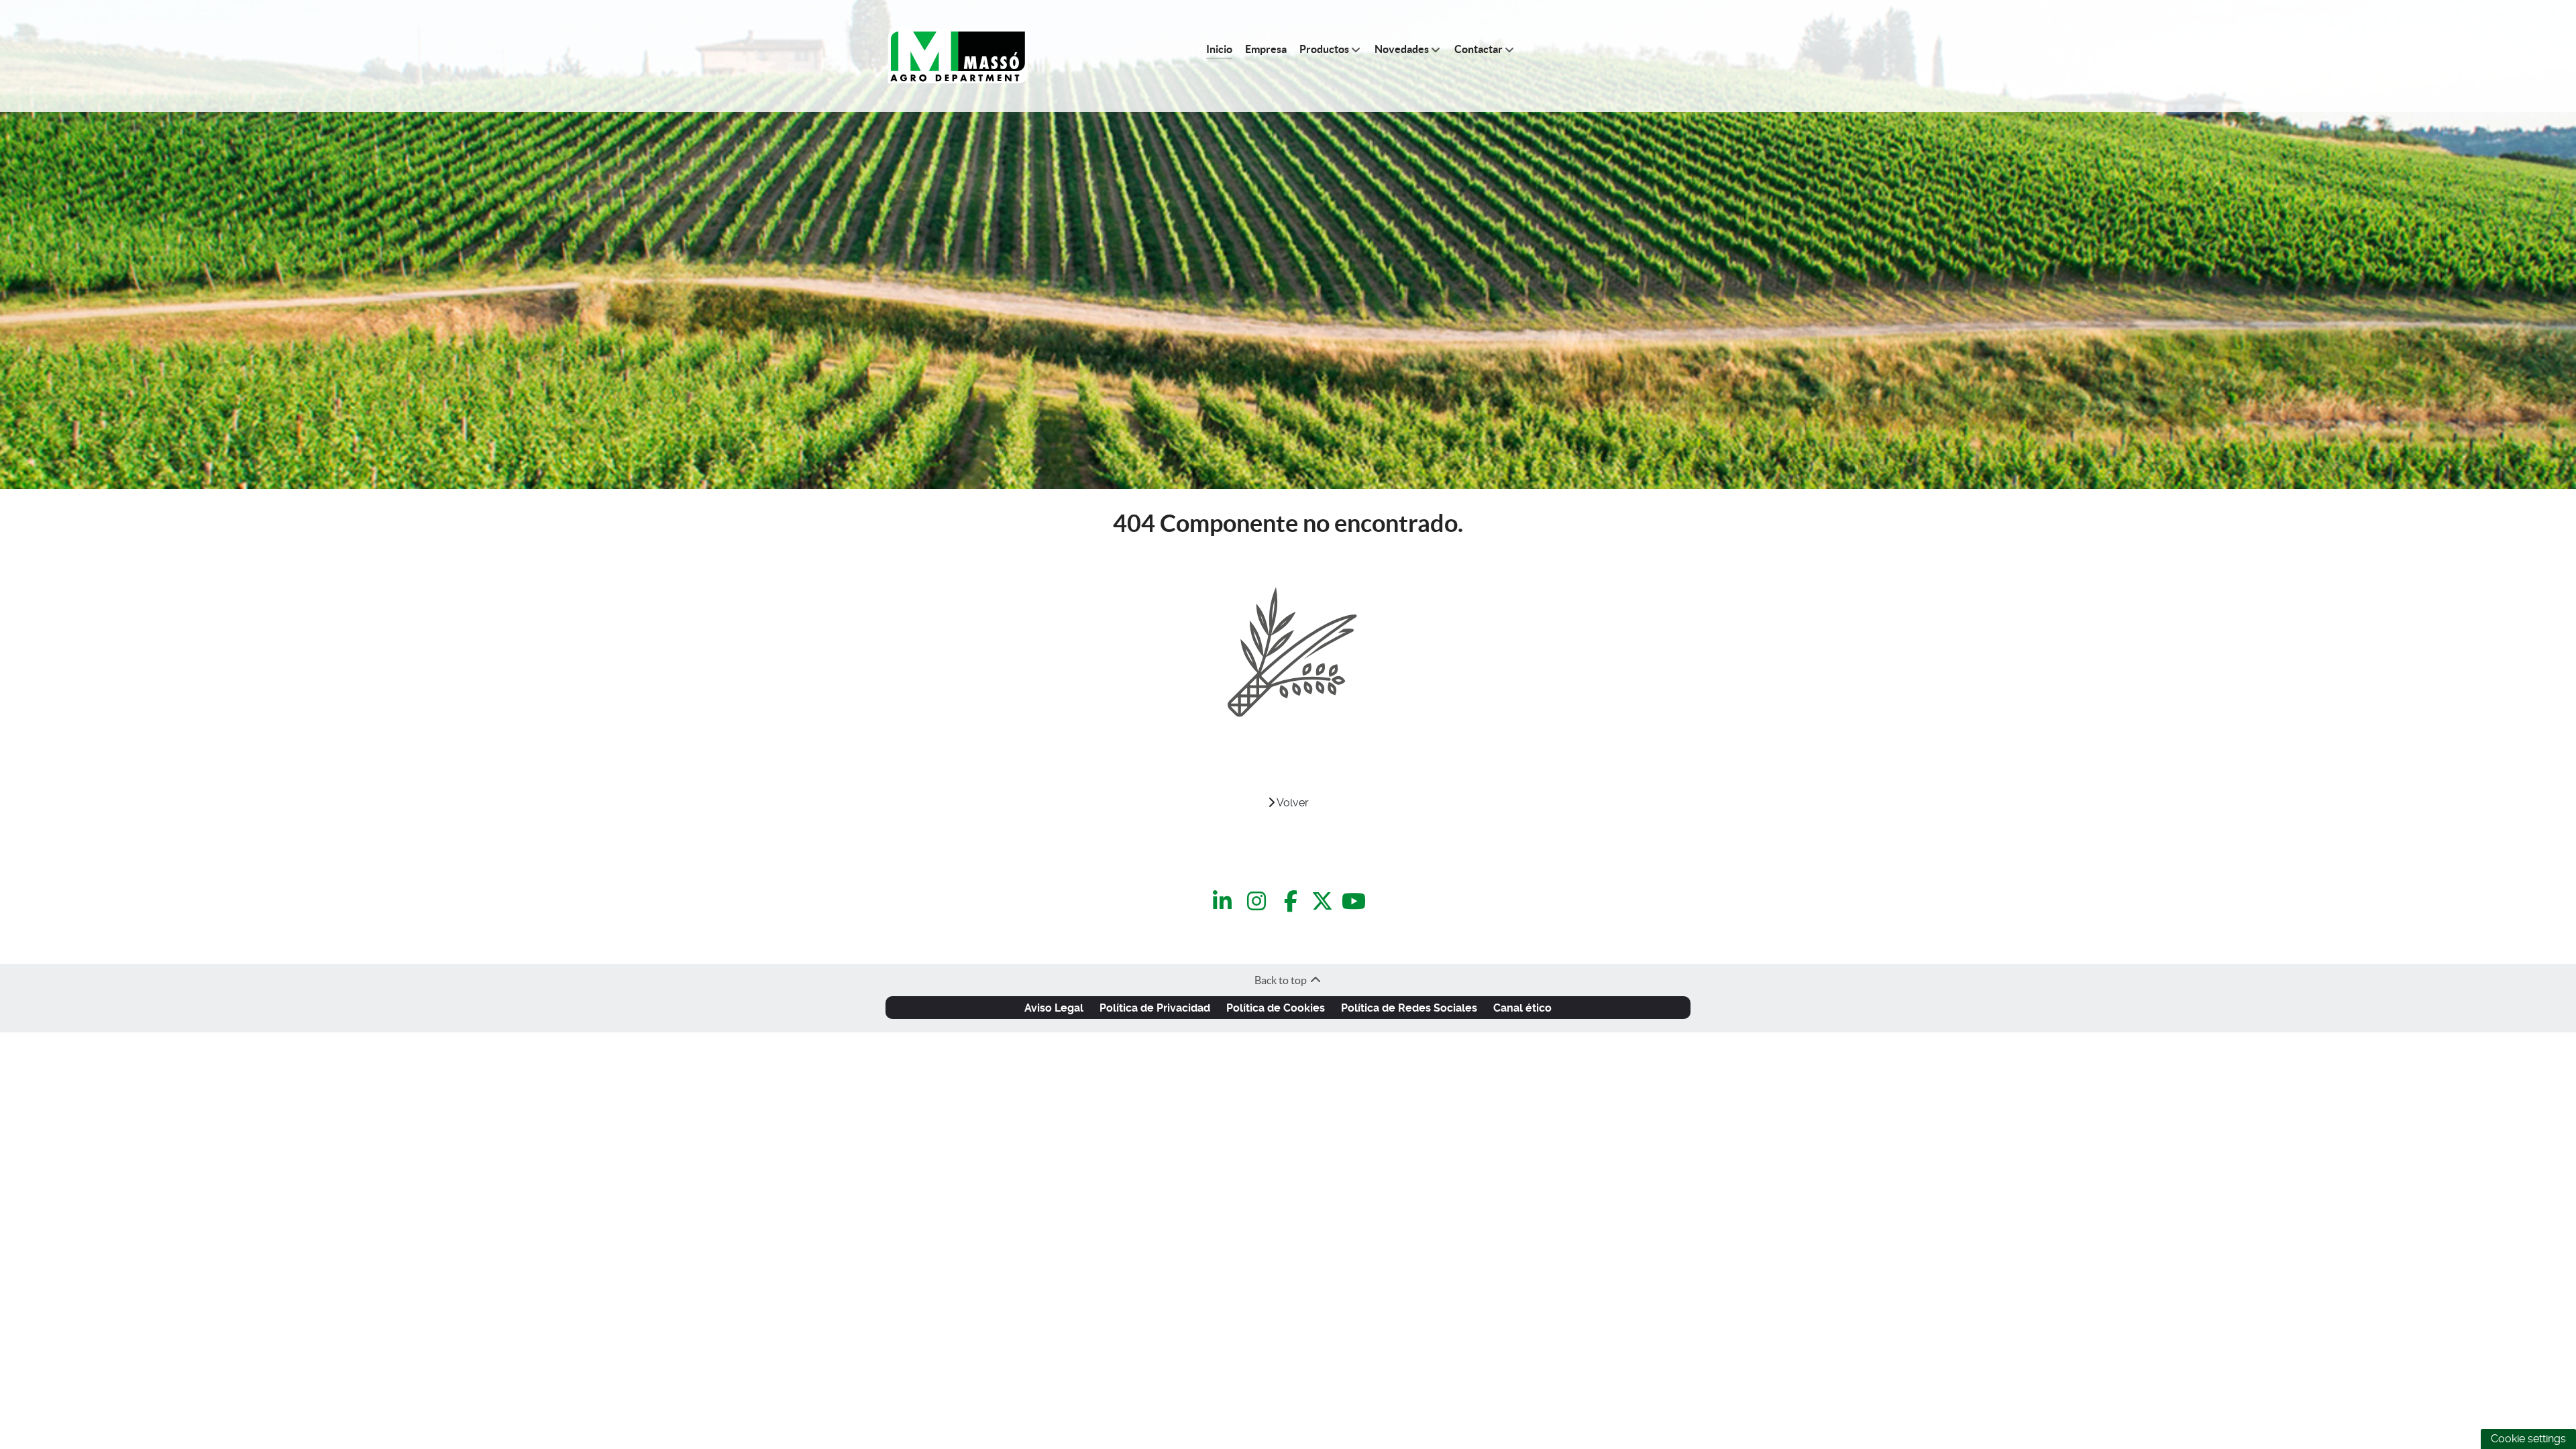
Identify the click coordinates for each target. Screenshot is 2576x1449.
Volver (1292, 803)
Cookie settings (2528, 1439)
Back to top (1282, 980)
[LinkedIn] (1225, 902)
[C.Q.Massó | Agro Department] (958, 56)
